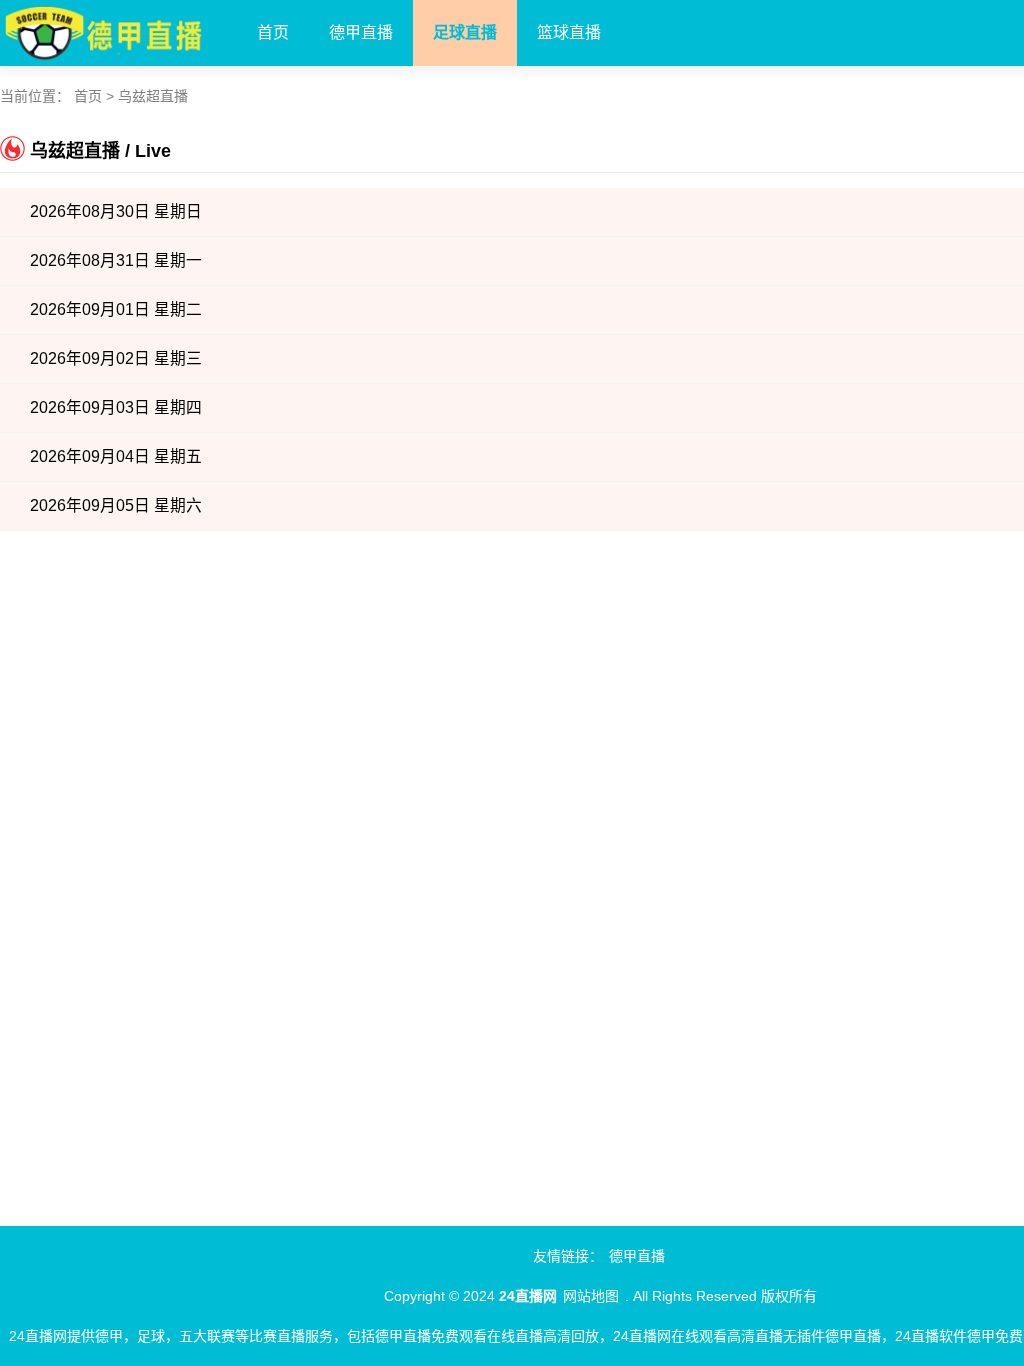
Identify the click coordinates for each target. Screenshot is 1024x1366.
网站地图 (591, 1296)
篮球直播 (569, 32)
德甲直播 (361, 32)
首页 (273, 32)
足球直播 (465, 32)
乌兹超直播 (153, 96)
